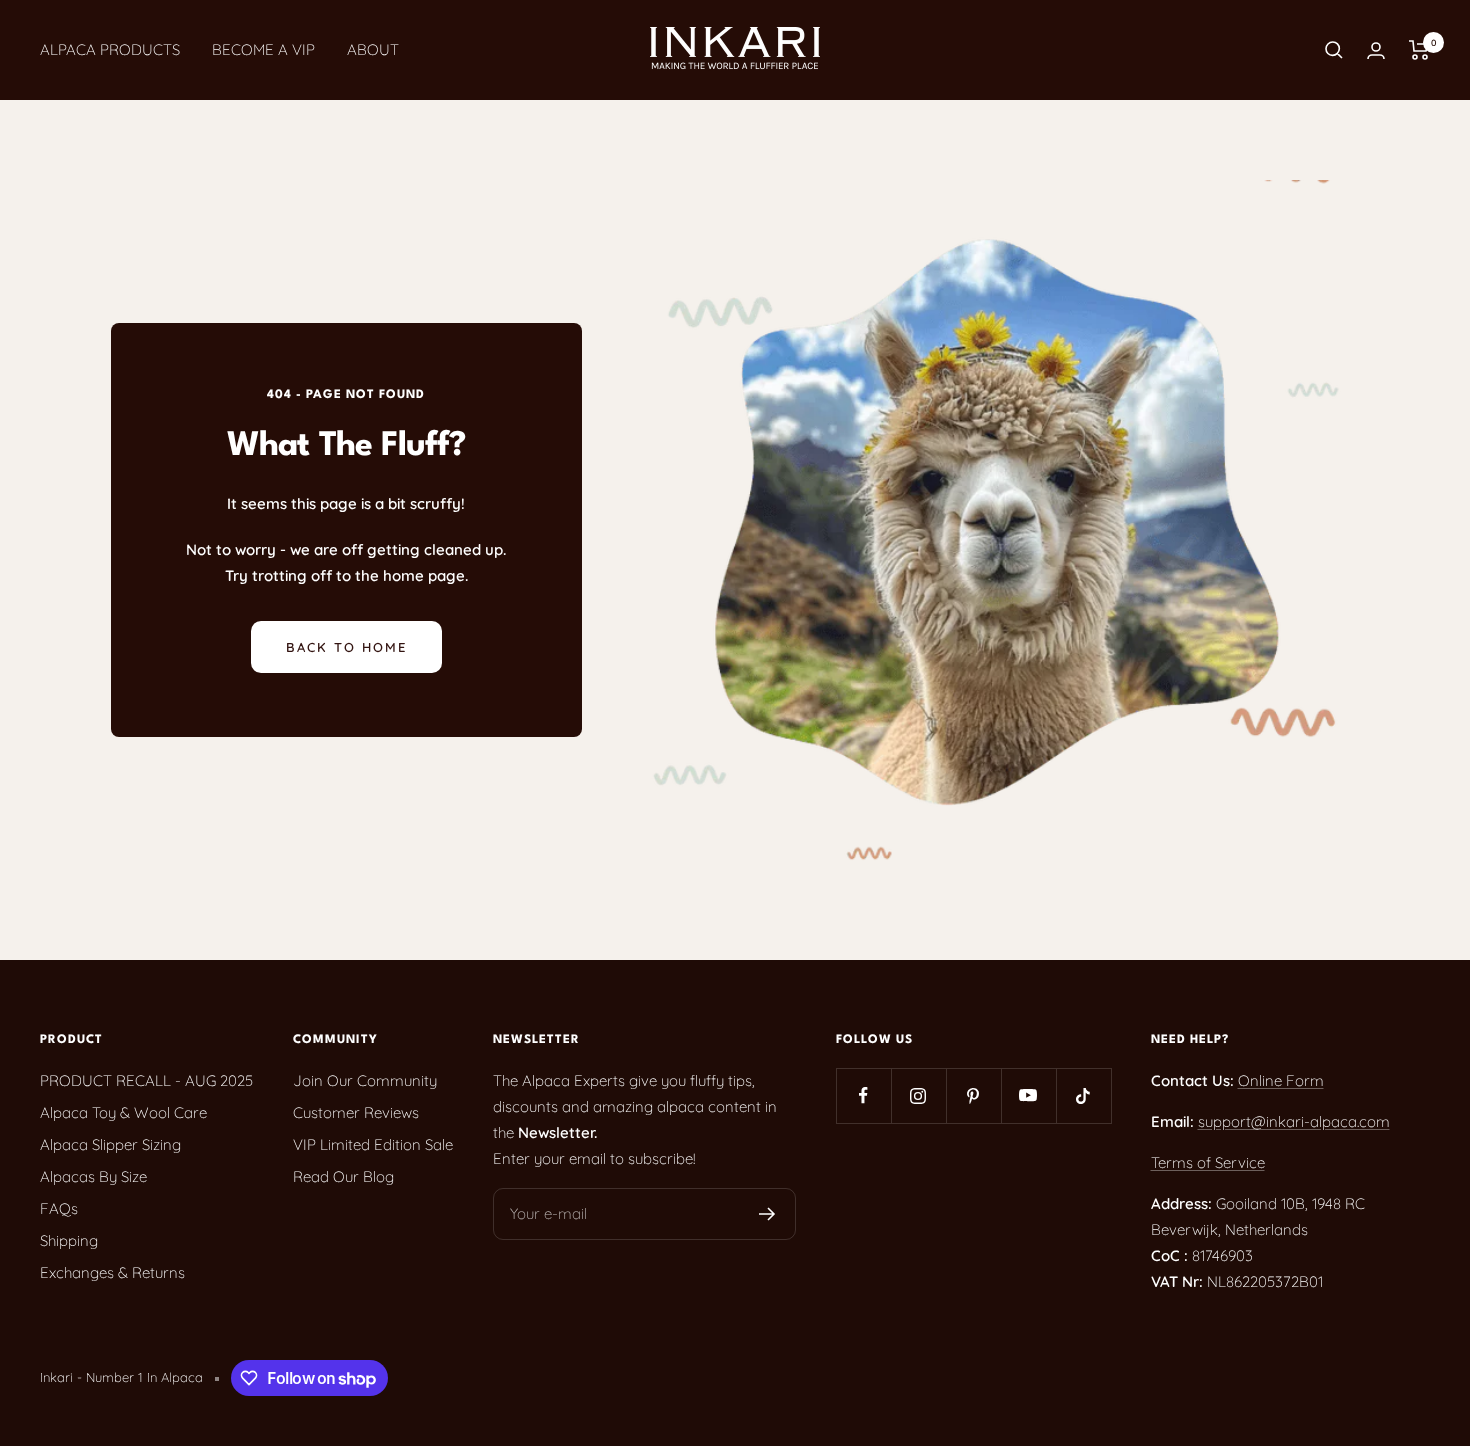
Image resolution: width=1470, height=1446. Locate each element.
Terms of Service (1208, 1162)
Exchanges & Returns (112, 1272)
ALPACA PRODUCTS (110, 49)
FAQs (59, 1208)
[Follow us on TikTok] (1083, 1095)
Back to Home (346, 647)
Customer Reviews (356, 1112)
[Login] (1376, 50)
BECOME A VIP (263, 49)
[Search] (1334, 50)
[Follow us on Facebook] (863, 1095)
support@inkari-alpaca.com (1294, 1121)
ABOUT (373, 49)
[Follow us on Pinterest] (973, 1095)
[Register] (767, 1214)
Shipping (69, 1240)
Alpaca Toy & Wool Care (123, 1112)
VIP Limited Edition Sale (373, 1144)
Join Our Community (365, 1080)
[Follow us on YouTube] (1028, 1095)
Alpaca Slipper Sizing (110, 1144)
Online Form (1281, 1080)
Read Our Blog (343, 1176)
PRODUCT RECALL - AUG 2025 (146, 1080)
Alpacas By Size (93, 1176)
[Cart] (1419, 50)
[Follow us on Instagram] (918, 1095)
